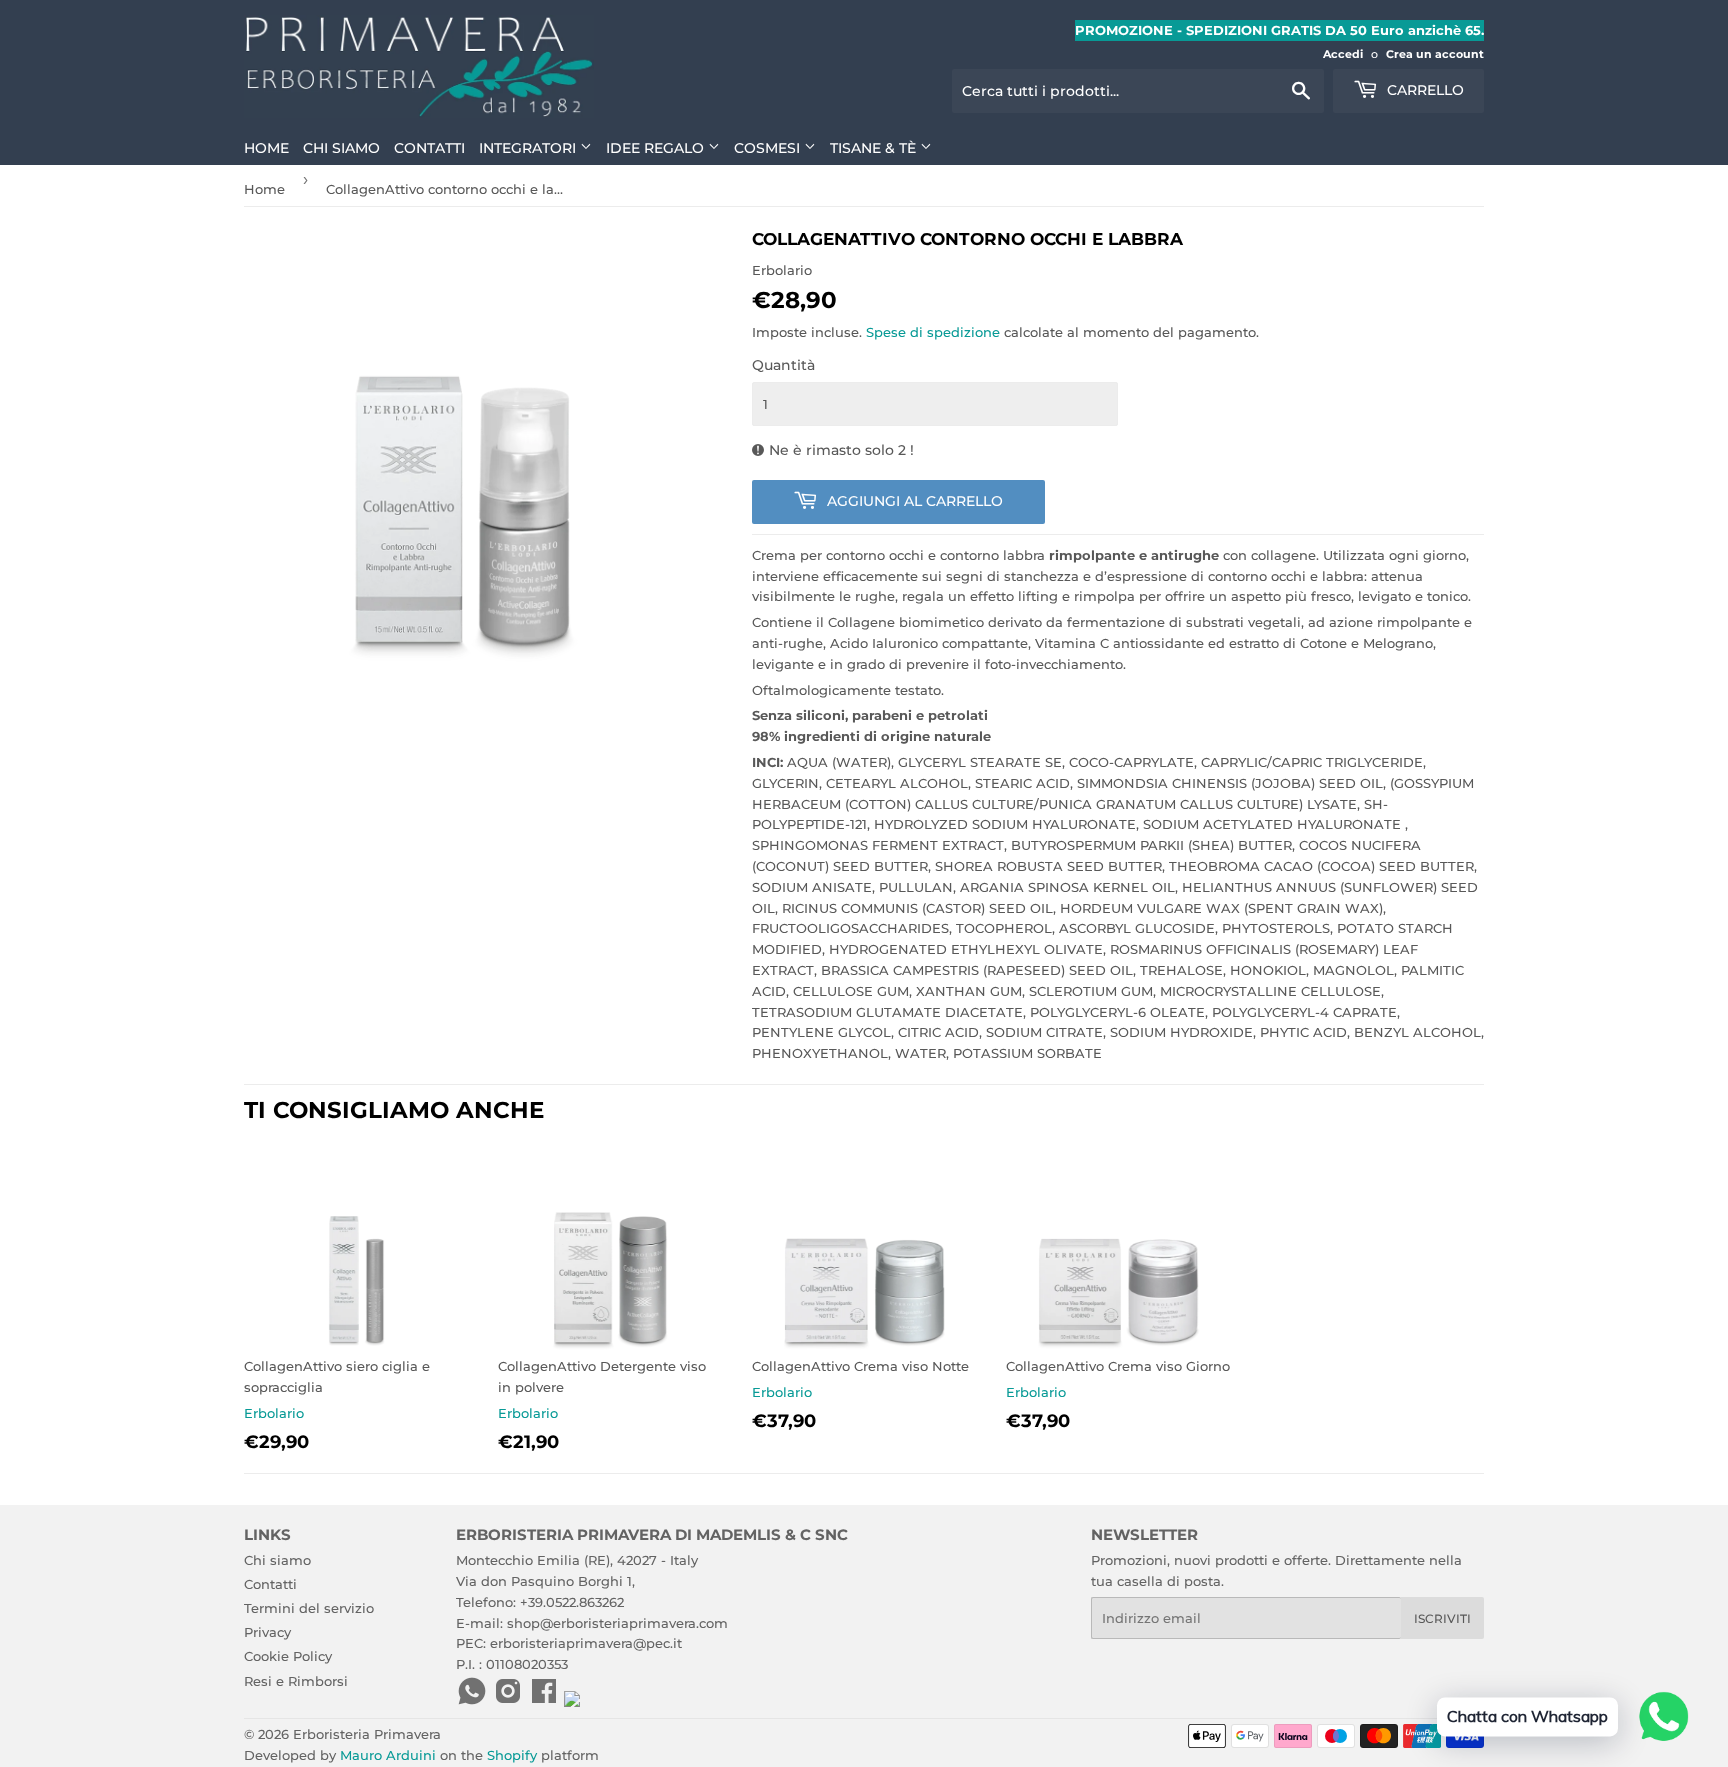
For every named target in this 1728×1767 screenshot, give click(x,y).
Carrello (1423, 90)
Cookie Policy (288, 1656)
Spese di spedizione (933, 332)
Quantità (783, 365)
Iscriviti (1442, 1618)
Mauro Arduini (388, 1755)
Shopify (512, 1755)
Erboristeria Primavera (367, 1734)
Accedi (1343, 54)
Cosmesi (769, 148)
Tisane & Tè (875, 148)
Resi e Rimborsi (296, 1681)
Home (266, 148)
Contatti (429, 148)
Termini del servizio (309, 1608)
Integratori (529, 148)
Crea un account (1435, 54)
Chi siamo (341, 148)
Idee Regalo (657, 148)
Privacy (267, 1632)
